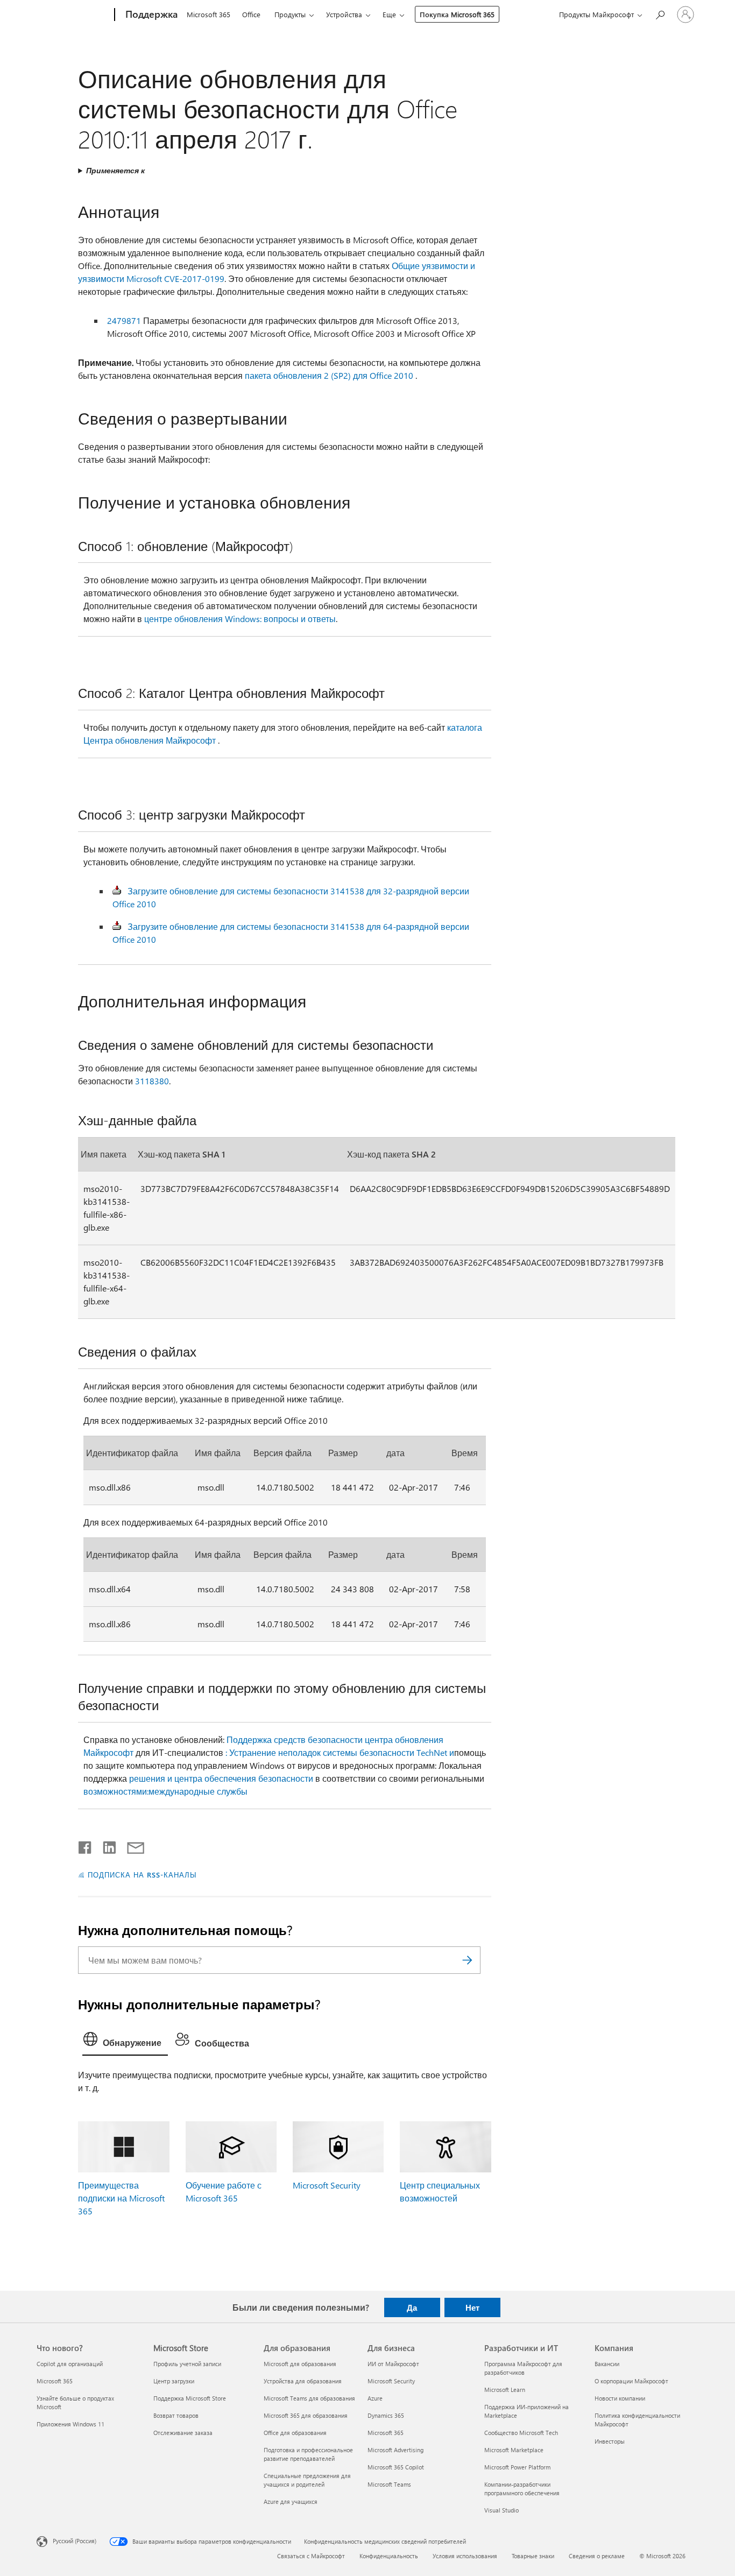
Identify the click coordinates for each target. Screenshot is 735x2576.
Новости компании (620, 2398)
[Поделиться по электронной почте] (131, 1845)
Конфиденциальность (389, 2556)
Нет (472, 2307)
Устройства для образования (303, 2381)
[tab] (125, 2042)
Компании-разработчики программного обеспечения (522, 2489)
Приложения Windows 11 (70, 2424)
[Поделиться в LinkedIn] (105, 1845)
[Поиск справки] (660, 14)
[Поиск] (467, 1960)
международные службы (198, 1791)
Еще (389, 14)
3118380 (152, 1081)
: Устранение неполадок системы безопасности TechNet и (340, 1752)
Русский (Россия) (75, 2541)
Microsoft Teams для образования (309, 2398)
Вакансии (607, 2364)
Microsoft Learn (505, 2390)
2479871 (124, 320)
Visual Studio (501, 2510)
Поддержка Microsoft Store (190, 2398)
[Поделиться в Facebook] (86, 1845)
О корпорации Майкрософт (631, 2381)
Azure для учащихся (291, 2501)
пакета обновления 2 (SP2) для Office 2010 (329, 375)
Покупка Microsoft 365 (457, 14)
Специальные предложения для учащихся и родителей (307, 2480)
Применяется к (115, 170)
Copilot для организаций (70, 2364)
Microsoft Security (327, 2185)
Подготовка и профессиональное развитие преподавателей (308, 2454)
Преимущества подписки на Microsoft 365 (121, 2198)
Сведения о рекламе (597, 2556)
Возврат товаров (176, 2415)
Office (251, 14)
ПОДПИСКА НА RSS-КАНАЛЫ (142, 1875)
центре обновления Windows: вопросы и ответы (240, 619)
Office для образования (295, 2433)
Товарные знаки (533, 2556)
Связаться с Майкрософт (311, 2556)
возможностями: (116, 1791)
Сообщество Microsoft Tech (521, 2433)
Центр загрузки (174, 2381)
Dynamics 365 (386, 2415)
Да (412, 2307)
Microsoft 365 (209, 14)
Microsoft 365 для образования (306, 2415)
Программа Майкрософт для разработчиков (523, 2368)
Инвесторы (610, 2441)
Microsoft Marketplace (514, 2450)
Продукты (290, 14)
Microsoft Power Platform (517, 2467)
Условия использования (465, 2556)
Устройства (344, 14)
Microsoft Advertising (395, 2450)
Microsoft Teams (389, 2484)
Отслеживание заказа (183, 2433)
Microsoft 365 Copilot (396, 2467)
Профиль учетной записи (187, 2364)
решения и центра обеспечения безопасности (221, 1778)
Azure (375, 2398)
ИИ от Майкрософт (393, 2364)
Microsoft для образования (300, 2364)
